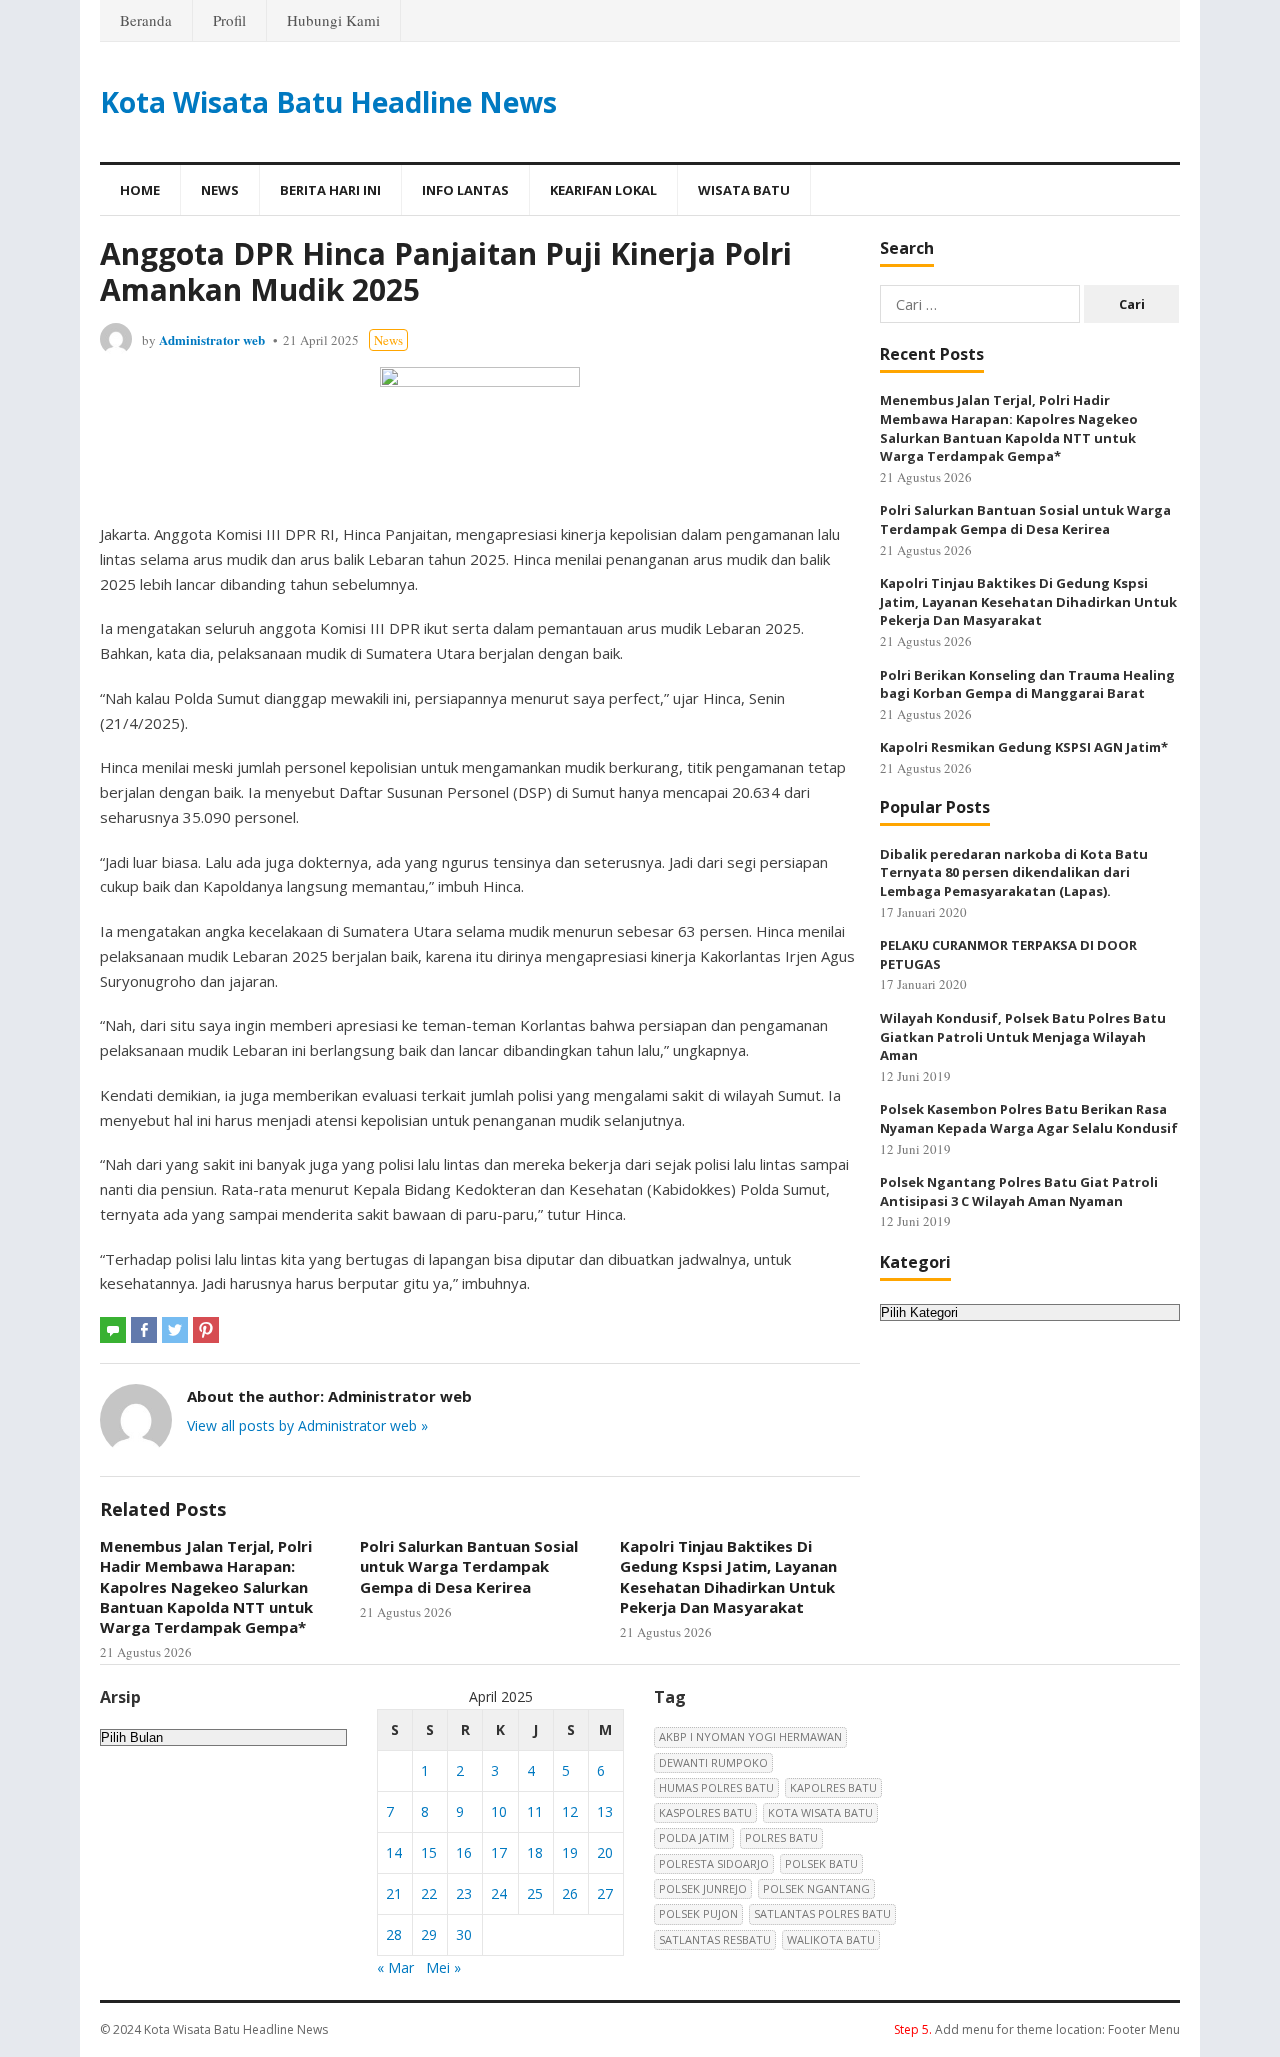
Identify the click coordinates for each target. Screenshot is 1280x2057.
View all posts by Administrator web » (307, 1425)
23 (464, 1893)
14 (394, 1852)
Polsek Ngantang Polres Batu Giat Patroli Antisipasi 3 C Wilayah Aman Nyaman (1019, 1191)
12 (570, 1811)
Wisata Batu (744, 190)
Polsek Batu (821, 1863)
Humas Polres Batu (716, 1787)
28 (394, 1934)
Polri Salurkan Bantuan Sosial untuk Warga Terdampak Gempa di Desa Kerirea (469, 1566)
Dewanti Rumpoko (713, 1762)
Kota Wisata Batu (820, 1812)
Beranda (146, 20)
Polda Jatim (694, 1837)
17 (499, 1852)
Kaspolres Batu (705, 1812)
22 (429, 1893)
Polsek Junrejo (703, 1888)
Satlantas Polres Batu (822, 1913)
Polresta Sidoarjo (714, 1863)
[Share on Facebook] (144, 1330)
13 (605, 1811)
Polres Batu (781, 1837)
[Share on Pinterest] (206, 1330)
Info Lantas (465, 190)
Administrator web (212, 339)
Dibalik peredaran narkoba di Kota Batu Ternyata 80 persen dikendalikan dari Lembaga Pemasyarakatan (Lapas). (1014, 872)
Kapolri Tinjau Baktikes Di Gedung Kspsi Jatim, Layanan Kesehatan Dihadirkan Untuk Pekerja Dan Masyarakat (728, 1576)
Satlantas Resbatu (715, 1939)
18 (535, 1852)
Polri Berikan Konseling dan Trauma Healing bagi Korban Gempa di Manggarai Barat (1027, 684)
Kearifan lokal (603, 190)
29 (429, 1934)
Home (140, 190)
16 (464, 1852)
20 (605, 1852)
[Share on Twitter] (175, 1330)
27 (605, 1893)
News (220, 190)
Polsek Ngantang (816, 1888)
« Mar (395, 1967)
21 (394, 1893)
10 (499, 1811)
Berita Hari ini (330, 190)
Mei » (443, 1967)
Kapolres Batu (833, 1787)
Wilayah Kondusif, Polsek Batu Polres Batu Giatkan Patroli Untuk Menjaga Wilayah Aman (1023, 1036)
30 (464, 1934)
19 (570, 1852)
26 (570, 1893)
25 (535, 1893)
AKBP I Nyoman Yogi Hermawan (750, 1736)
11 (535, 1811)
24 (499, 1893)
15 (429, 1852)
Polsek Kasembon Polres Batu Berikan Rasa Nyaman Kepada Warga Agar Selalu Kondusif (1029, 1118)
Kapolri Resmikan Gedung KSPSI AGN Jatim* (1024, 747)
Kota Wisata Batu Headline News (328, 102)
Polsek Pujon (698, 1913)
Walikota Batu (831, 1939)
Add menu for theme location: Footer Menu (1037, 2029)
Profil (229, 20)
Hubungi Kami (333, 20)
